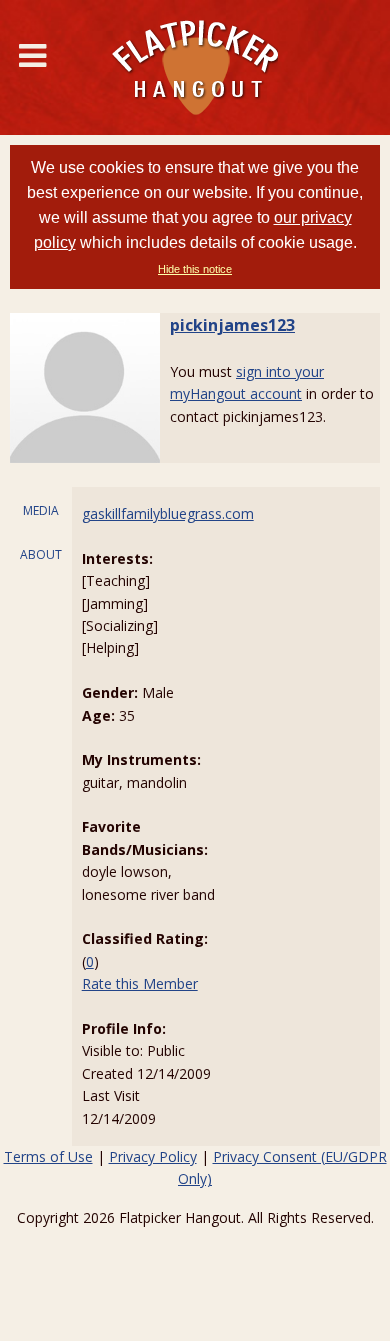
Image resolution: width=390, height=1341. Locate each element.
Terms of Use (48, 1156)
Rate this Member (140, 983)
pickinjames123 (232, 325)
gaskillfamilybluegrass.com (168, 513)
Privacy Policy (153, 1156)
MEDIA (41, 510)
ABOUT (41, 554)
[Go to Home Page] (195, 67)
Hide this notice (195, 269)
